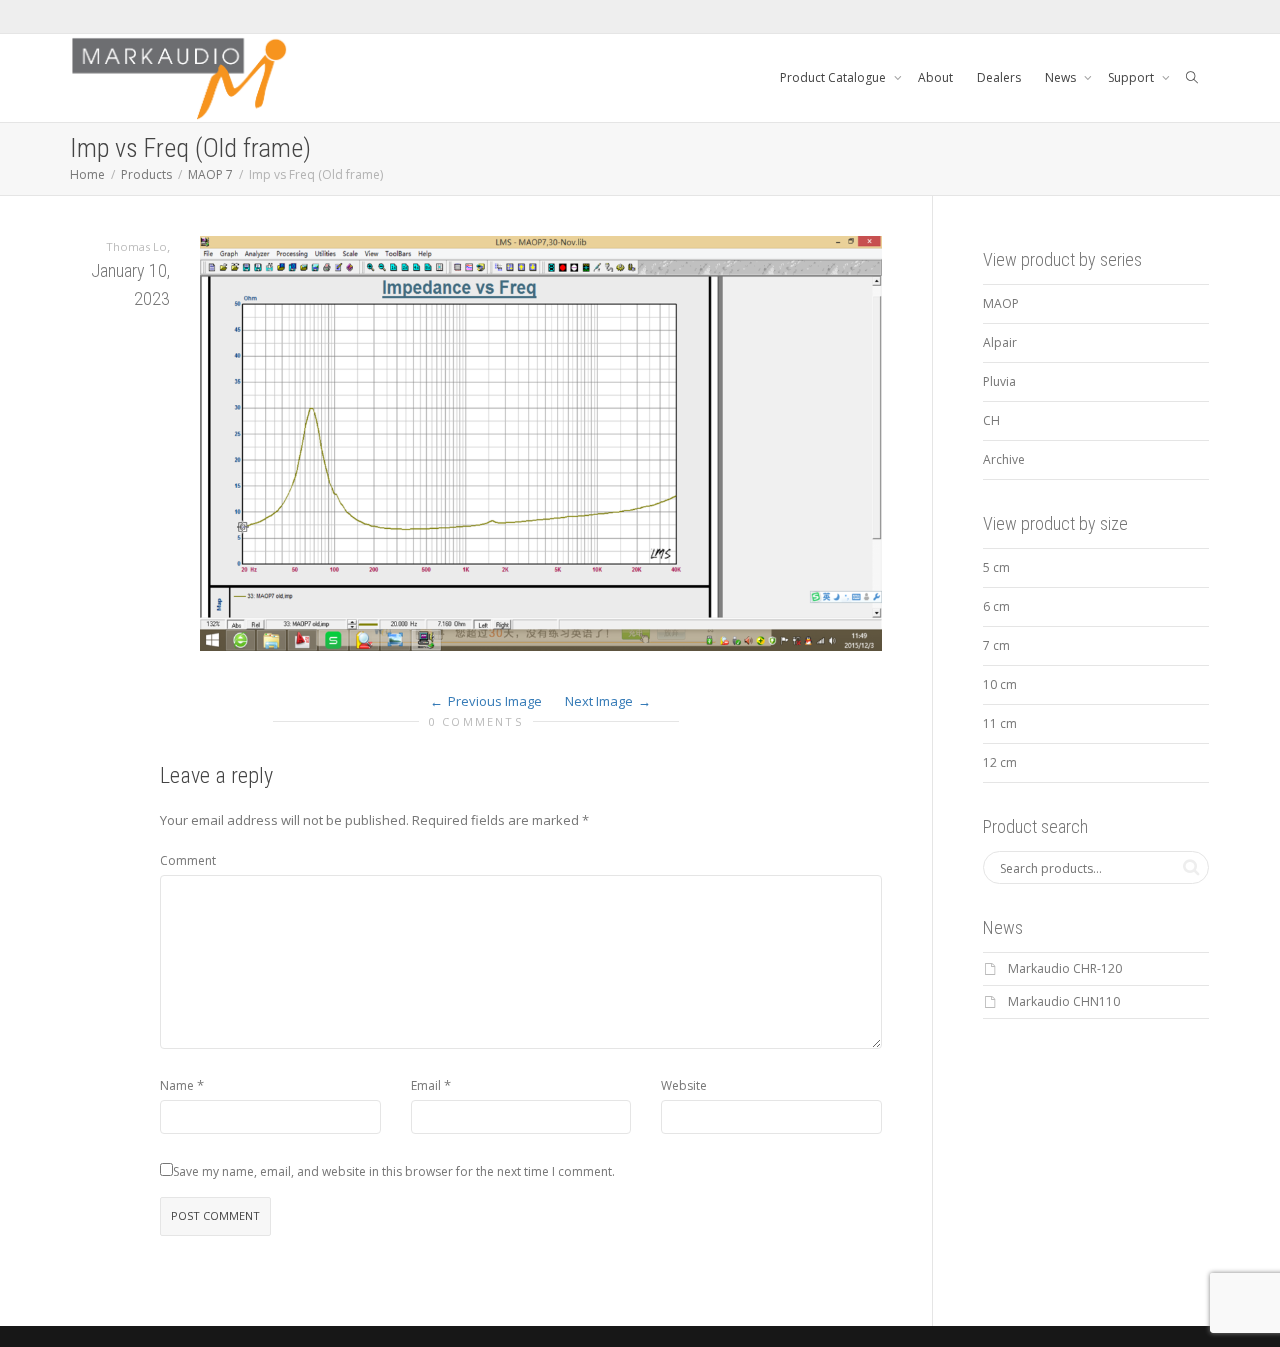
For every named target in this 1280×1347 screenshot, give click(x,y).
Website (684, 1085)
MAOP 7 (210, 174)
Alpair (1000, 342)
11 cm (1000, 723)
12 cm (1000, 762)
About (935, 77)
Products (146, 174)
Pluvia (999, 381)
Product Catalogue (834, 77)
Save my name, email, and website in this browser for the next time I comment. (394, 1171)
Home (87, 174)
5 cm (996, 567)
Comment (188, 860)
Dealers (999, 77)
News (1062, 77)
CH (991, 420)
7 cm (996, 645)
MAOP (1001, 303)
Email (426, 1085)
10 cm (1000, 684)
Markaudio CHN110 (1064, 1001)
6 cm (996, 606)
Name (177, 1085)
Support (1132, 77)
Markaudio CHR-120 (1065, 968)
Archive (1004, 459)
